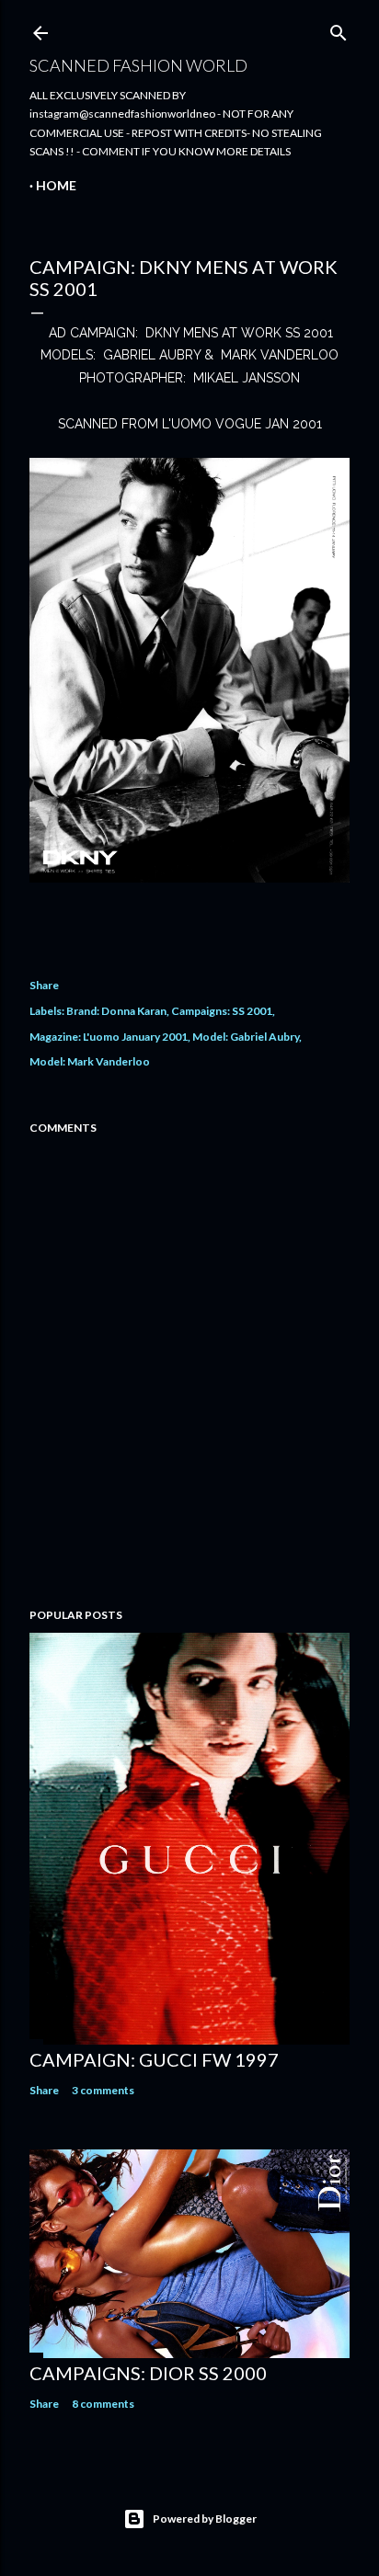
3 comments (103, 2090)
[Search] (339, 29)
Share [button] (44, 985)
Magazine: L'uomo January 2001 (109, 1037)
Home (56, 185)
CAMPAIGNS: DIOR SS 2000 (148, 2373)
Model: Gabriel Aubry (246, 1037)
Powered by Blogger (205, 2519)
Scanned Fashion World (138, 65)
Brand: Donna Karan (116, 1011)
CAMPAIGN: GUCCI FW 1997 (154, 2059)
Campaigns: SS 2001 (222, 1011)
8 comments (103, 2404)
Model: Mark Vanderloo (90, 1061)
